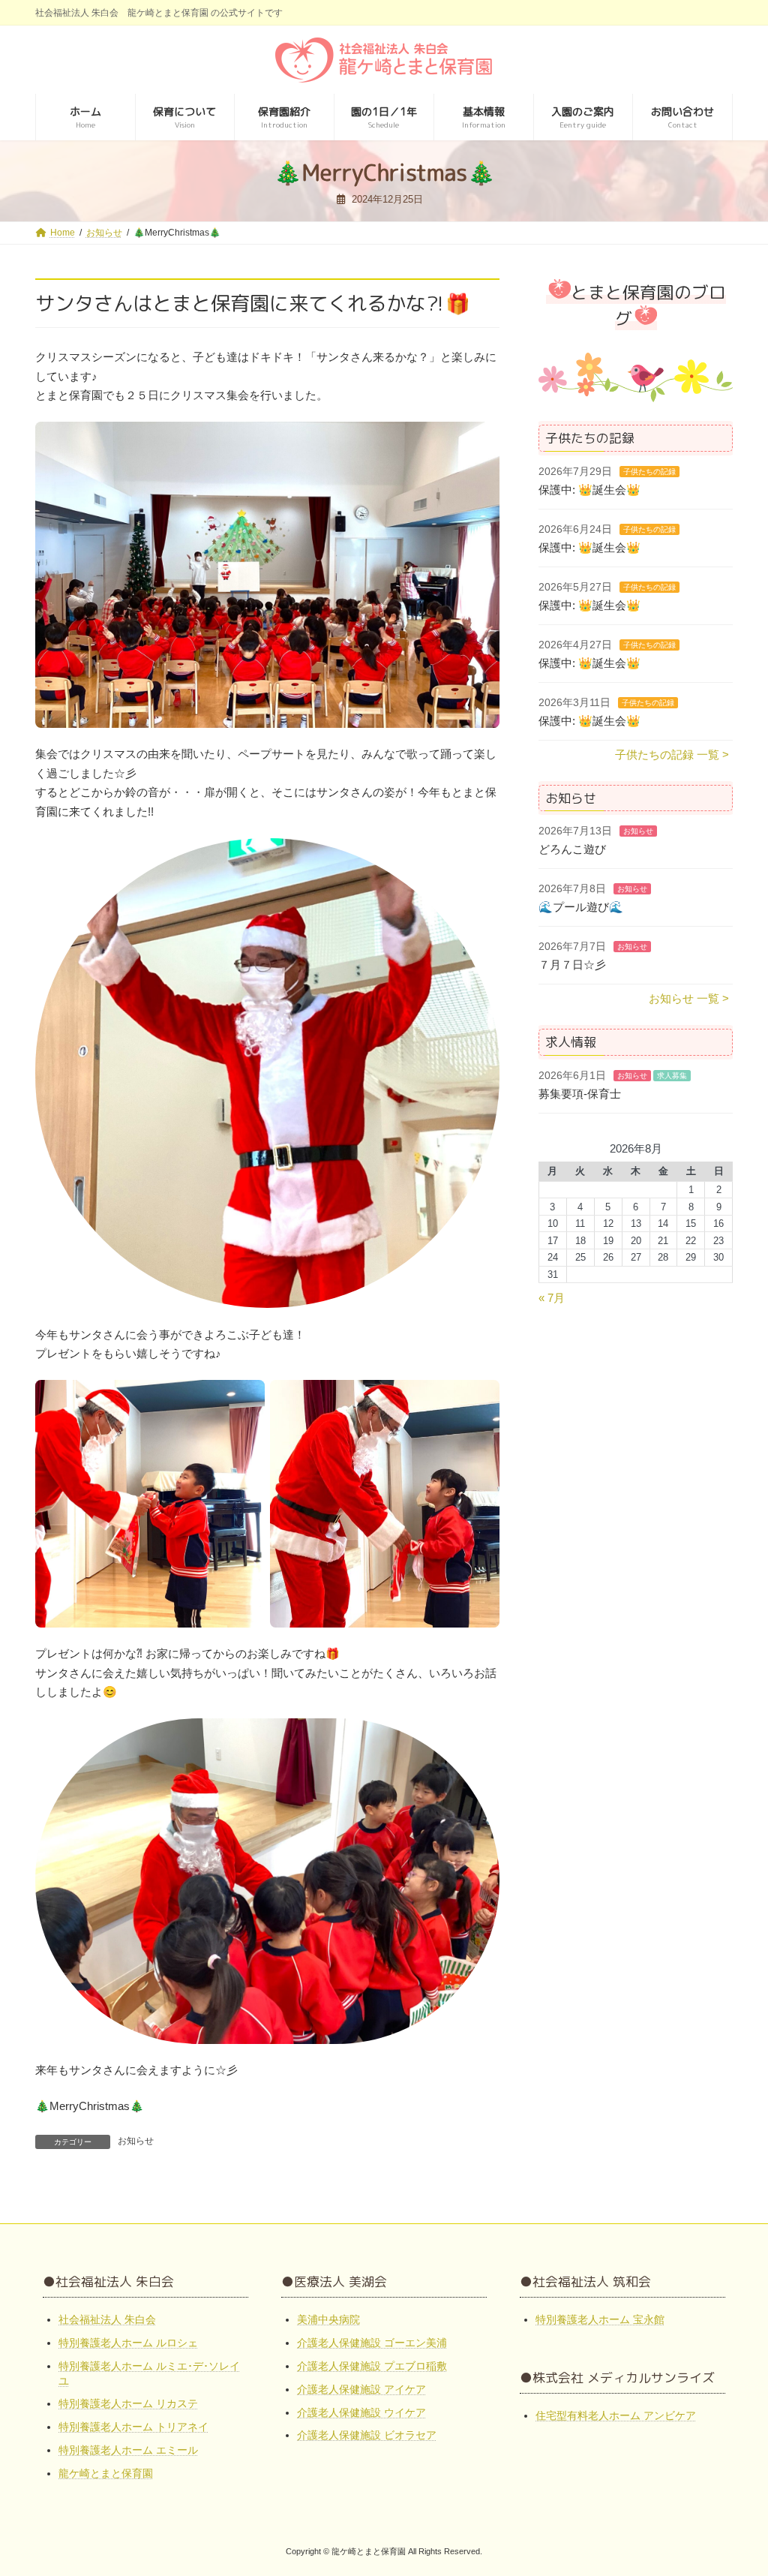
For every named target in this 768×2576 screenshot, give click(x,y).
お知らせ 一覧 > (689, 999)
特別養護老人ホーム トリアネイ (133, 2427)
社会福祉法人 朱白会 (107, 2319)
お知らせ (136, 2141)
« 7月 (552, 1298)
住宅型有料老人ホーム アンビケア (616, 2415)
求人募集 (672, 1076)
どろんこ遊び (572, 850)
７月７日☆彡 (572, 965)
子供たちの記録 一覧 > (672, 754)
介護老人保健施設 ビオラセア (367, 2435)
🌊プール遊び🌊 (581, 908)
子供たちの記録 (649, 472)
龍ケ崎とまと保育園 (106, 2472)
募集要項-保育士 (580, 1094)
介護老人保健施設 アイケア (361, 2389)
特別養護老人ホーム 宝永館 (600, 2319)
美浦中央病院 (328, 2319)
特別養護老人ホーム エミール (128, 2450)
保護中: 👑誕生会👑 (589, 490)
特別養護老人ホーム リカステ (128, 2403)
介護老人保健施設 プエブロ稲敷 (372, 2366)
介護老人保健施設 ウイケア (361, 2412)
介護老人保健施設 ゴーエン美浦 (372, 2343)
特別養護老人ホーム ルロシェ (128, 2343)
